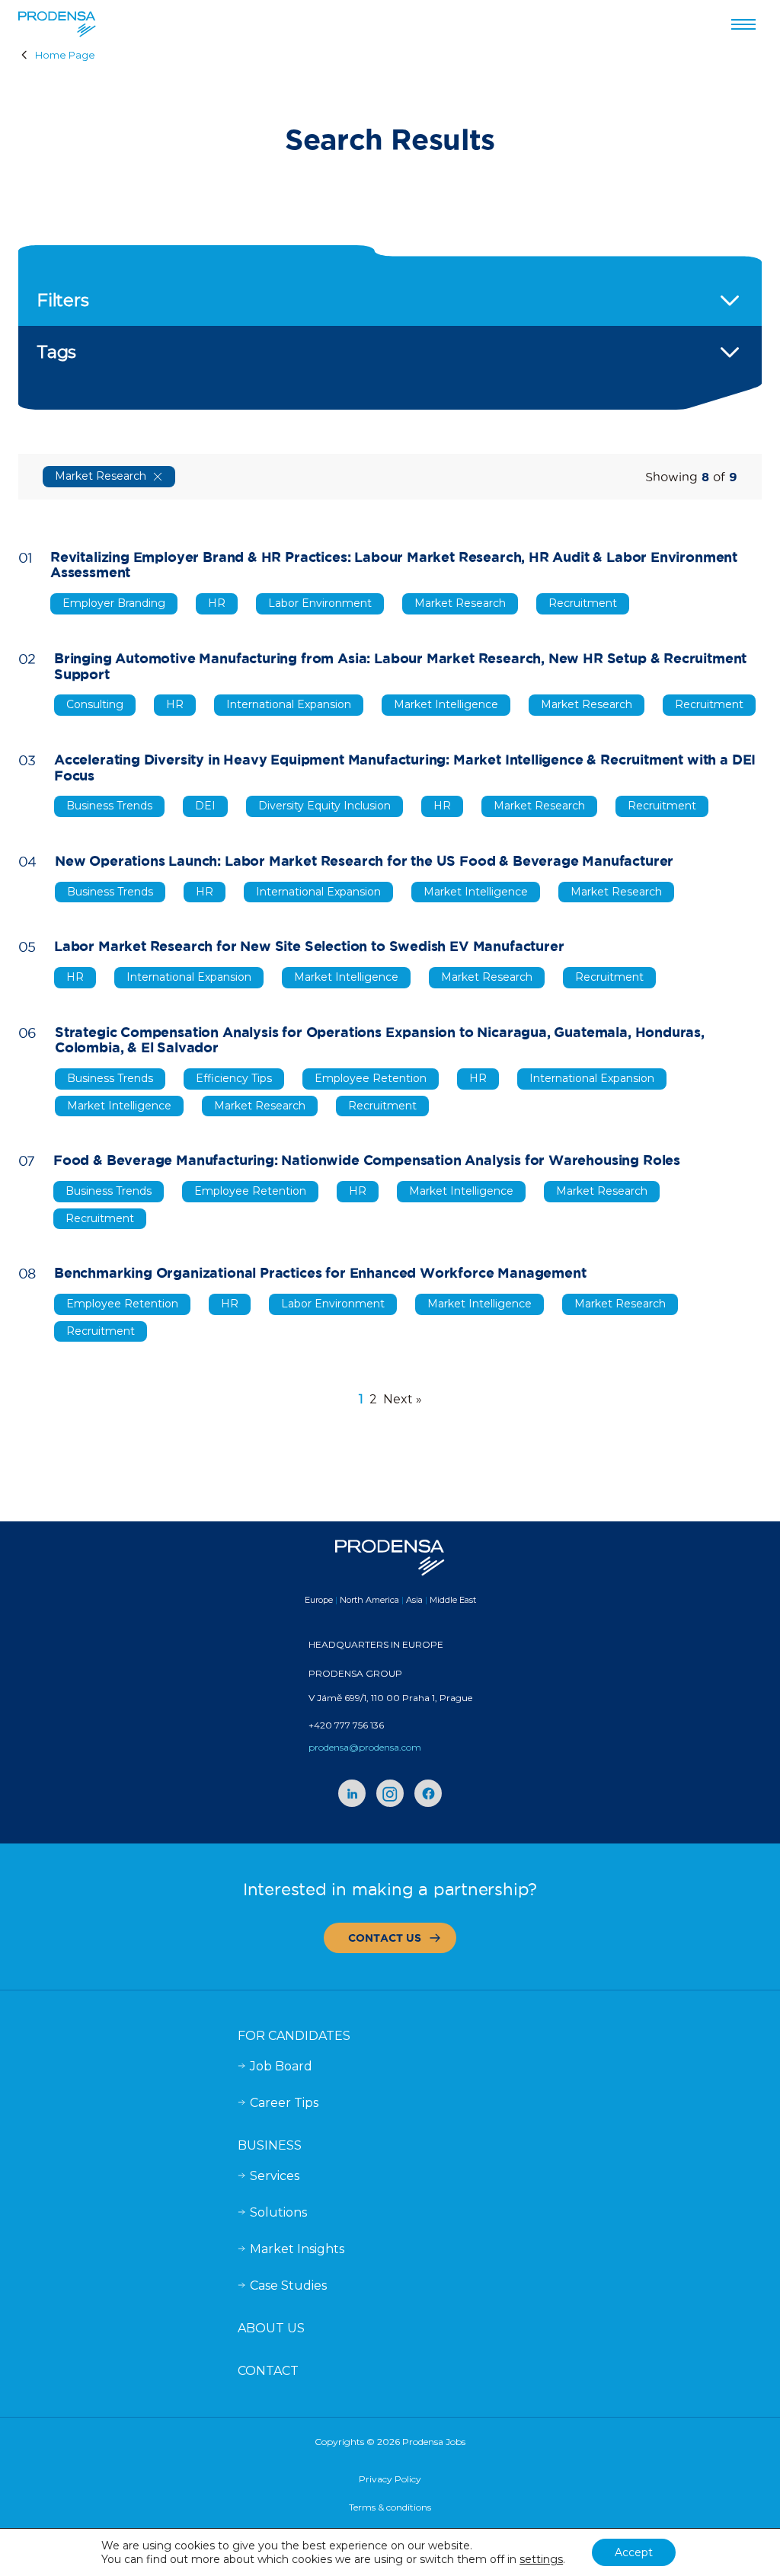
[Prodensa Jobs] (57, 24)
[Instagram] (390, 1793)
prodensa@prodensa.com (365, 1747)
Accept (634, 2552)
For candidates (294, 2036)
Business (270, 2145)
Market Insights (297, 2249)
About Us (271, 2328)
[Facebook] (428, 1793)
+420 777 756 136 (346, 1725)
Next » (403, 1399)
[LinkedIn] (352, 1793)
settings (541, 2559)
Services (275, 2176)
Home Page (65, 55)
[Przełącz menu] (743, 24)
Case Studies (288, 2286)
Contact (268, 2371)
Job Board (281, 2066)
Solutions (278, 2212)
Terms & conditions (390, 2507)
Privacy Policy (390, 2479)
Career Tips (284, 2103)
